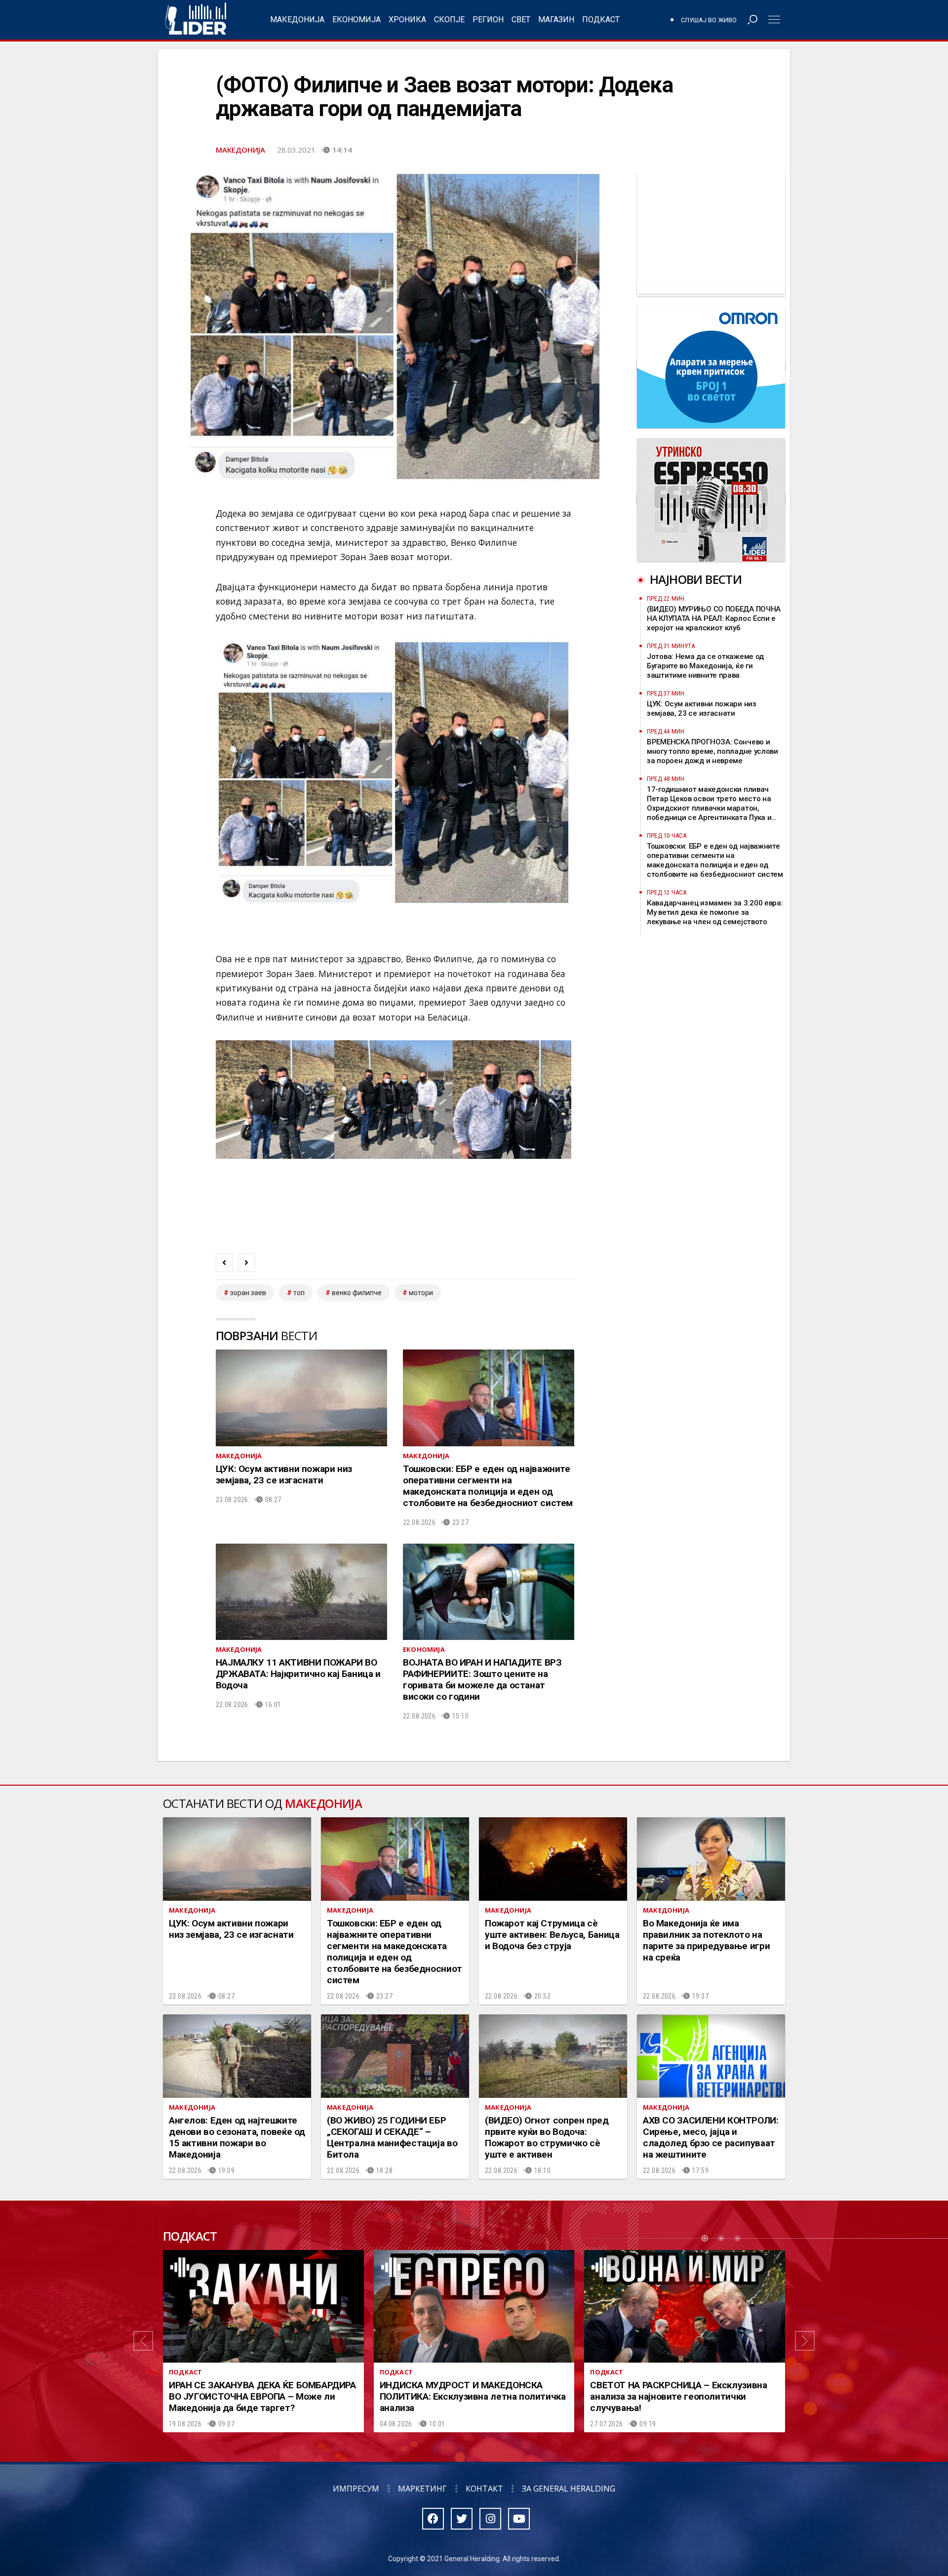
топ (299, 1293)
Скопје (449, 20)
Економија (356, 20)
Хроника (407, 20)
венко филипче (357, 1293)
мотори (421, 1293)
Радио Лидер (196, 20)
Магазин (556, 20)
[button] (143, 2341)
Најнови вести (696, 579)
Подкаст (601, 20)
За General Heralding (569, 2489)
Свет (521, 20)
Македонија (297, 20)
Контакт (484, 2489)
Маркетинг (422, 2489)
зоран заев (248, 1293)
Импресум (356, 2489)
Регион (488, 20)
